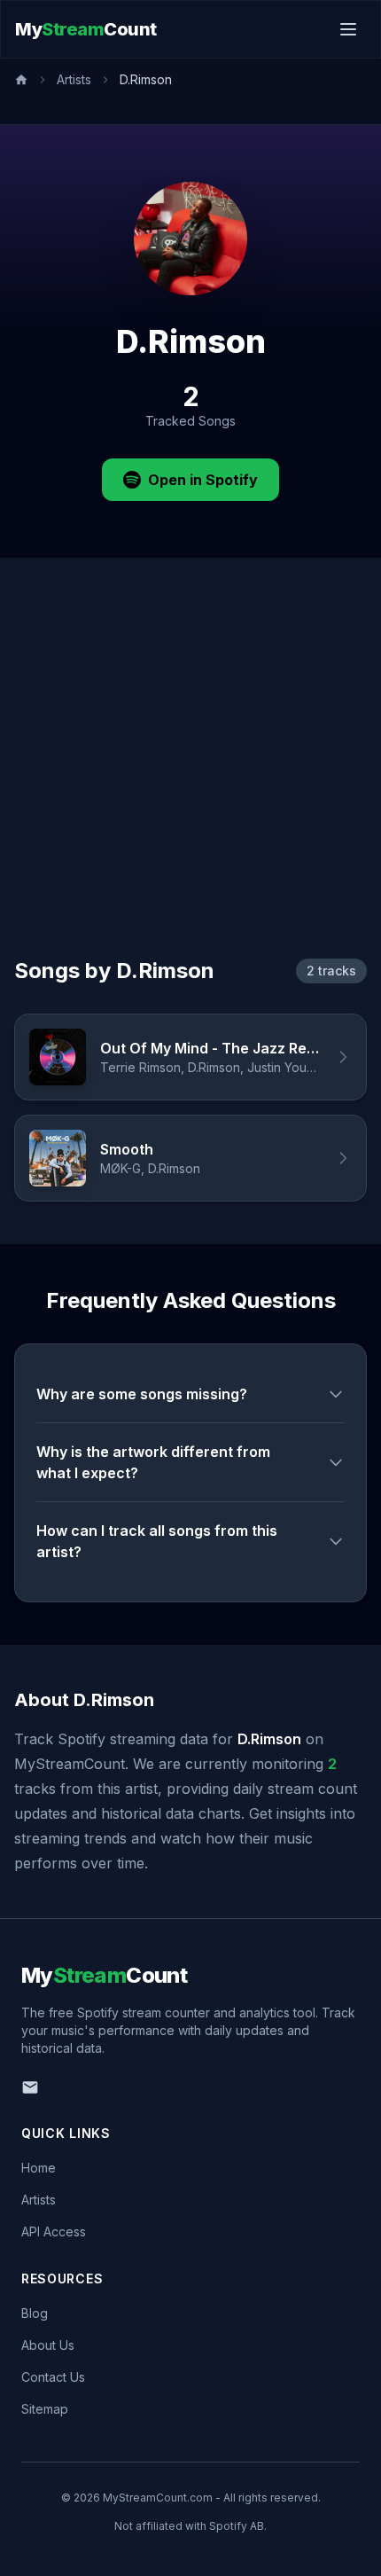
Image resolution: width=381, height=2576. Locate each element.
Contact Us (53, 2377)
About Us (48, 2345)
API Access (54, 2231)
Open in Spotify (203, 480)
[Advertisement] (190, 779)
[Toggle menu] (348, 29)
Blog (35, 2313)
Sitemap (45, 2409)
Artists (74, 79)
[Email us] (30, 2087)
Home (39, 2168)
